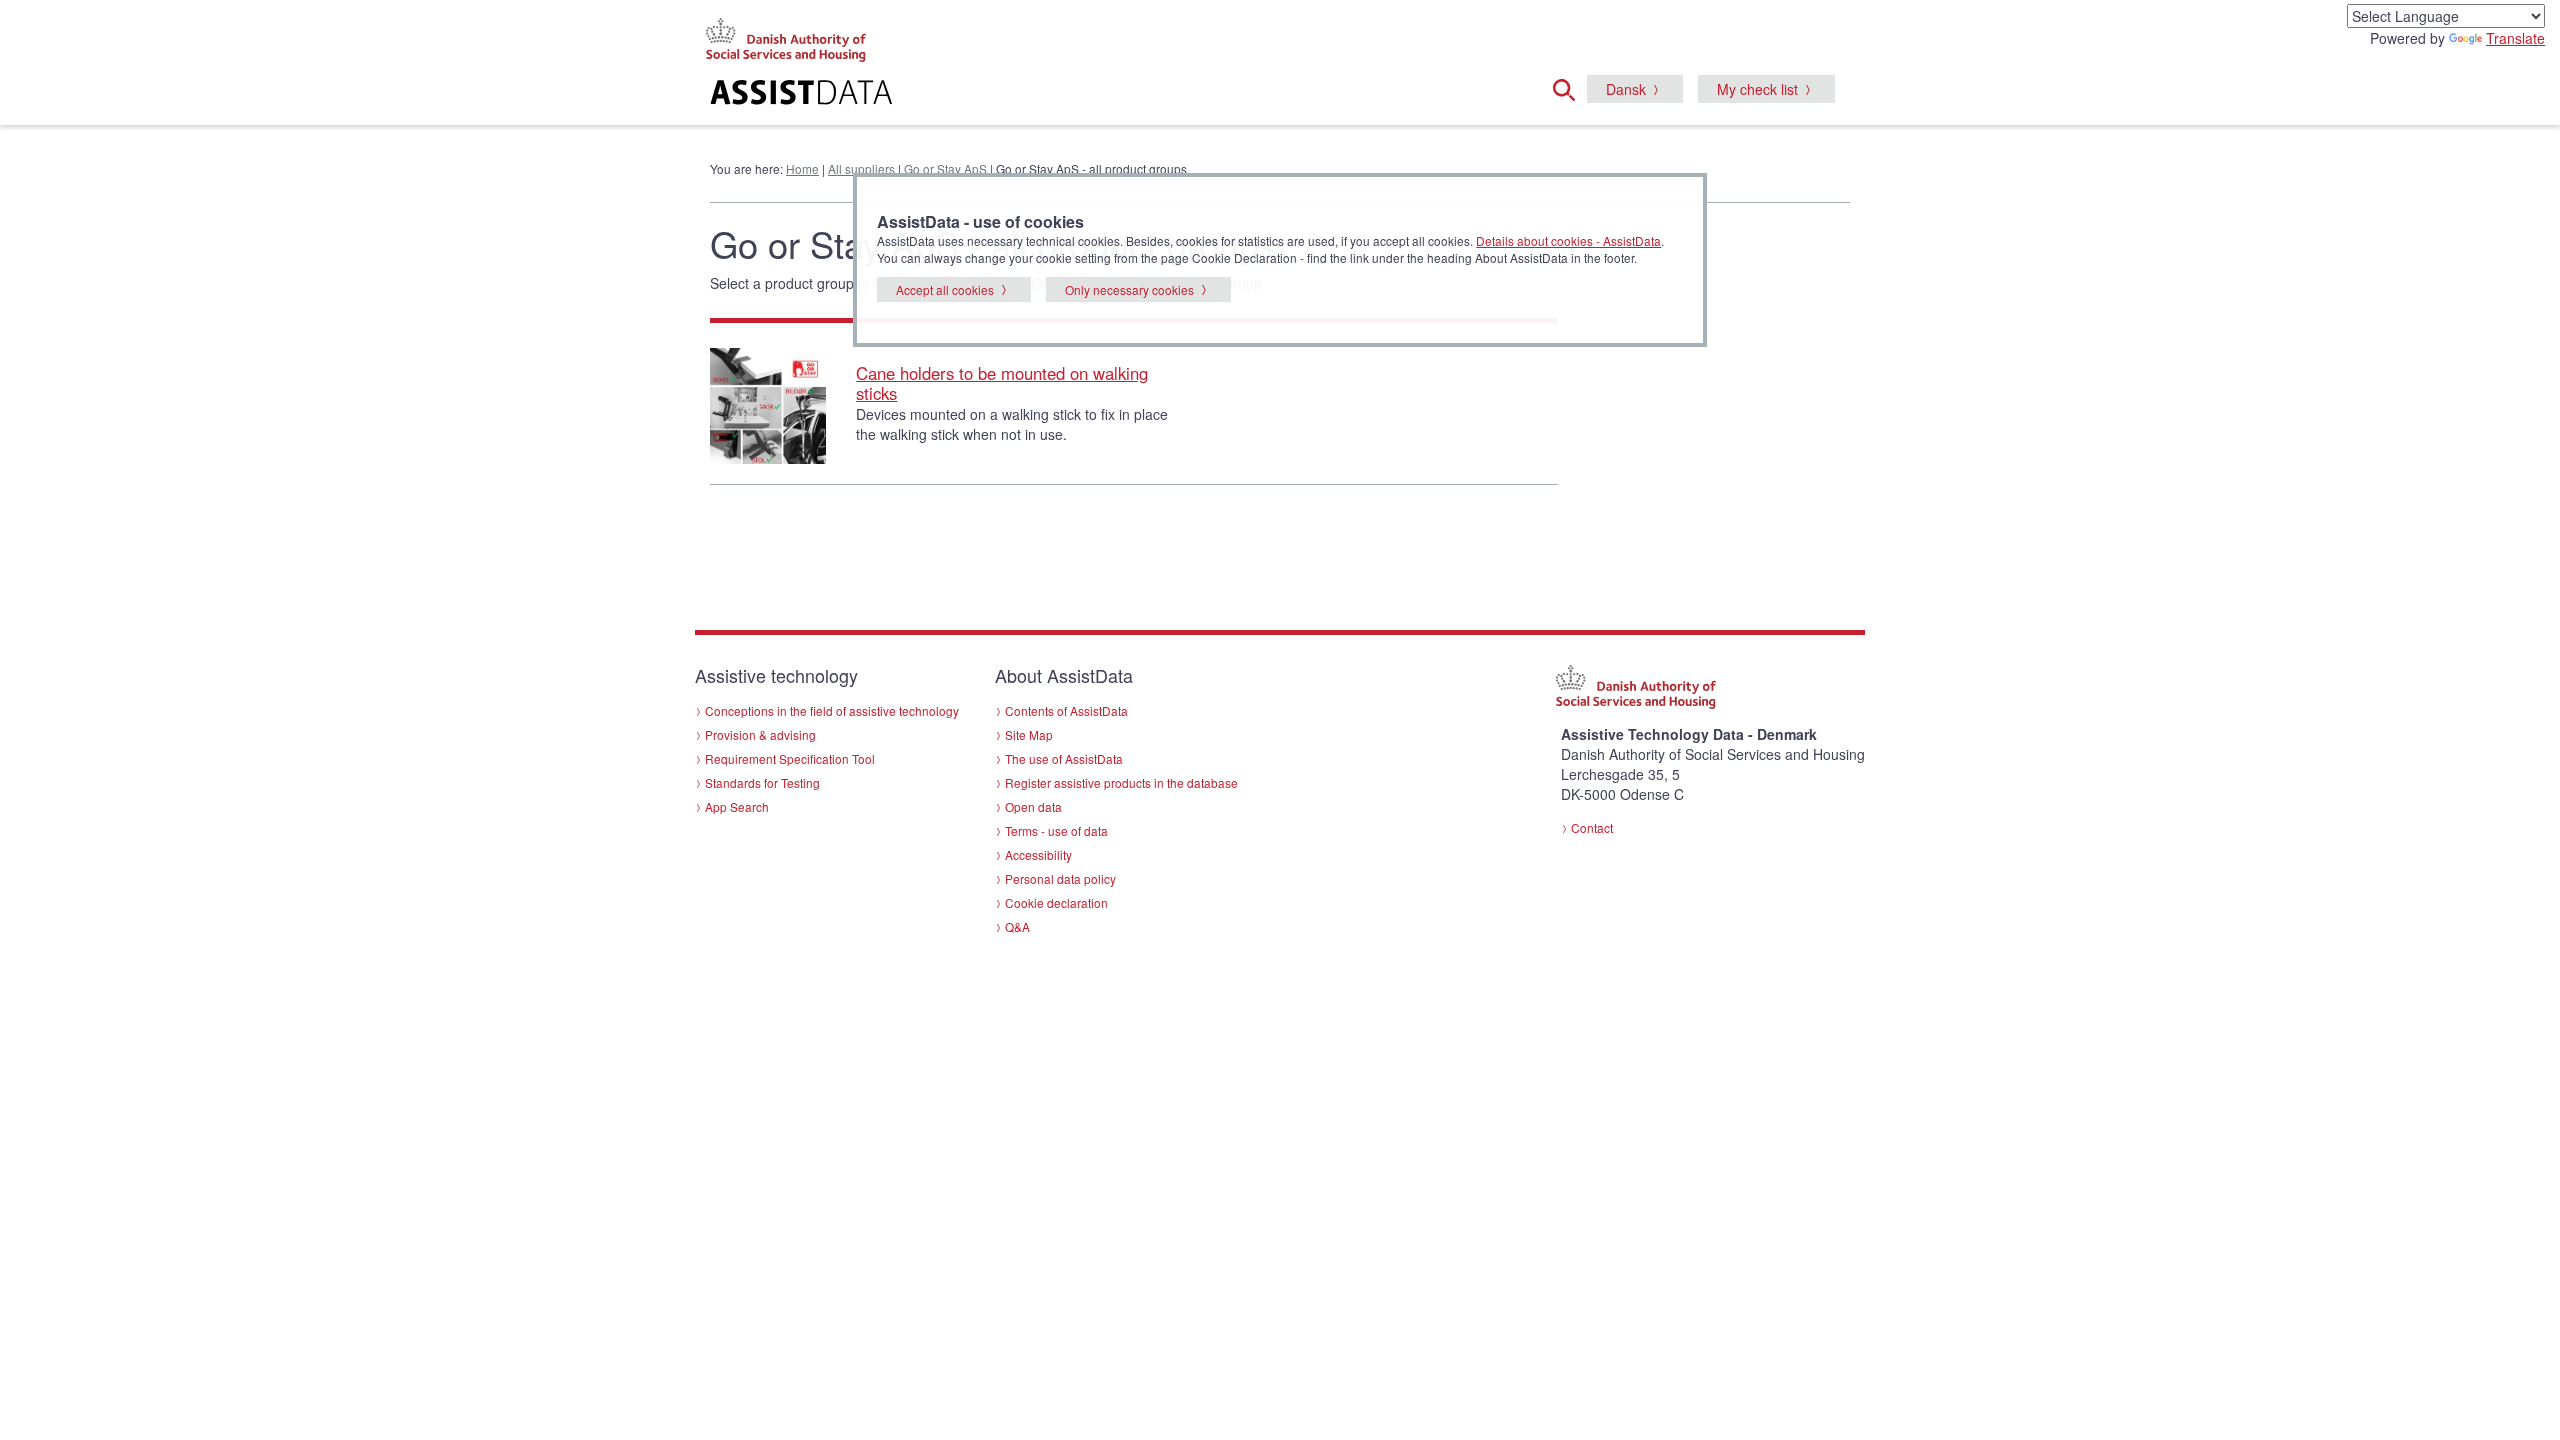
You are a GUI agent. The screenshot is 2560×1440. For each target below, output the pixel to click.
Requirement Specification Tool (790, 758)
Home (802, 168)
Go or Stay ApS (945, 168)
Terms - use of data (1056, 830)
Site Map (1029, 734)
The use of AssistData (1064, 758)
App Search (737, 806)
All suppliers (861, 168)
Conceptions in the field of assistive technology (832, 710)
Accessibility (1038, 854)
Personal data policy (1060, 878)
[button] (1570, 87)
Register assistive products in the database (1121, 782)
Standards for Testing (762, 782)
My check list (1757, 89)
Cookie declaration (1056, 902)
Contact (1592, 827)
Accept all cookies (945, 289)
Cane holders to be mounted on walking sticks (1002, 383)
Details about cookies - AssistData (1568, 240)
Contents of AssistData (1066, 710)
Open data (1033, 806)
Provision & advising (760, 734)
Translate (2515, 38)
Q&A (1017, 926)
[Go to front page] (1036, 95)
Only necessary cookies (1129, 289)
